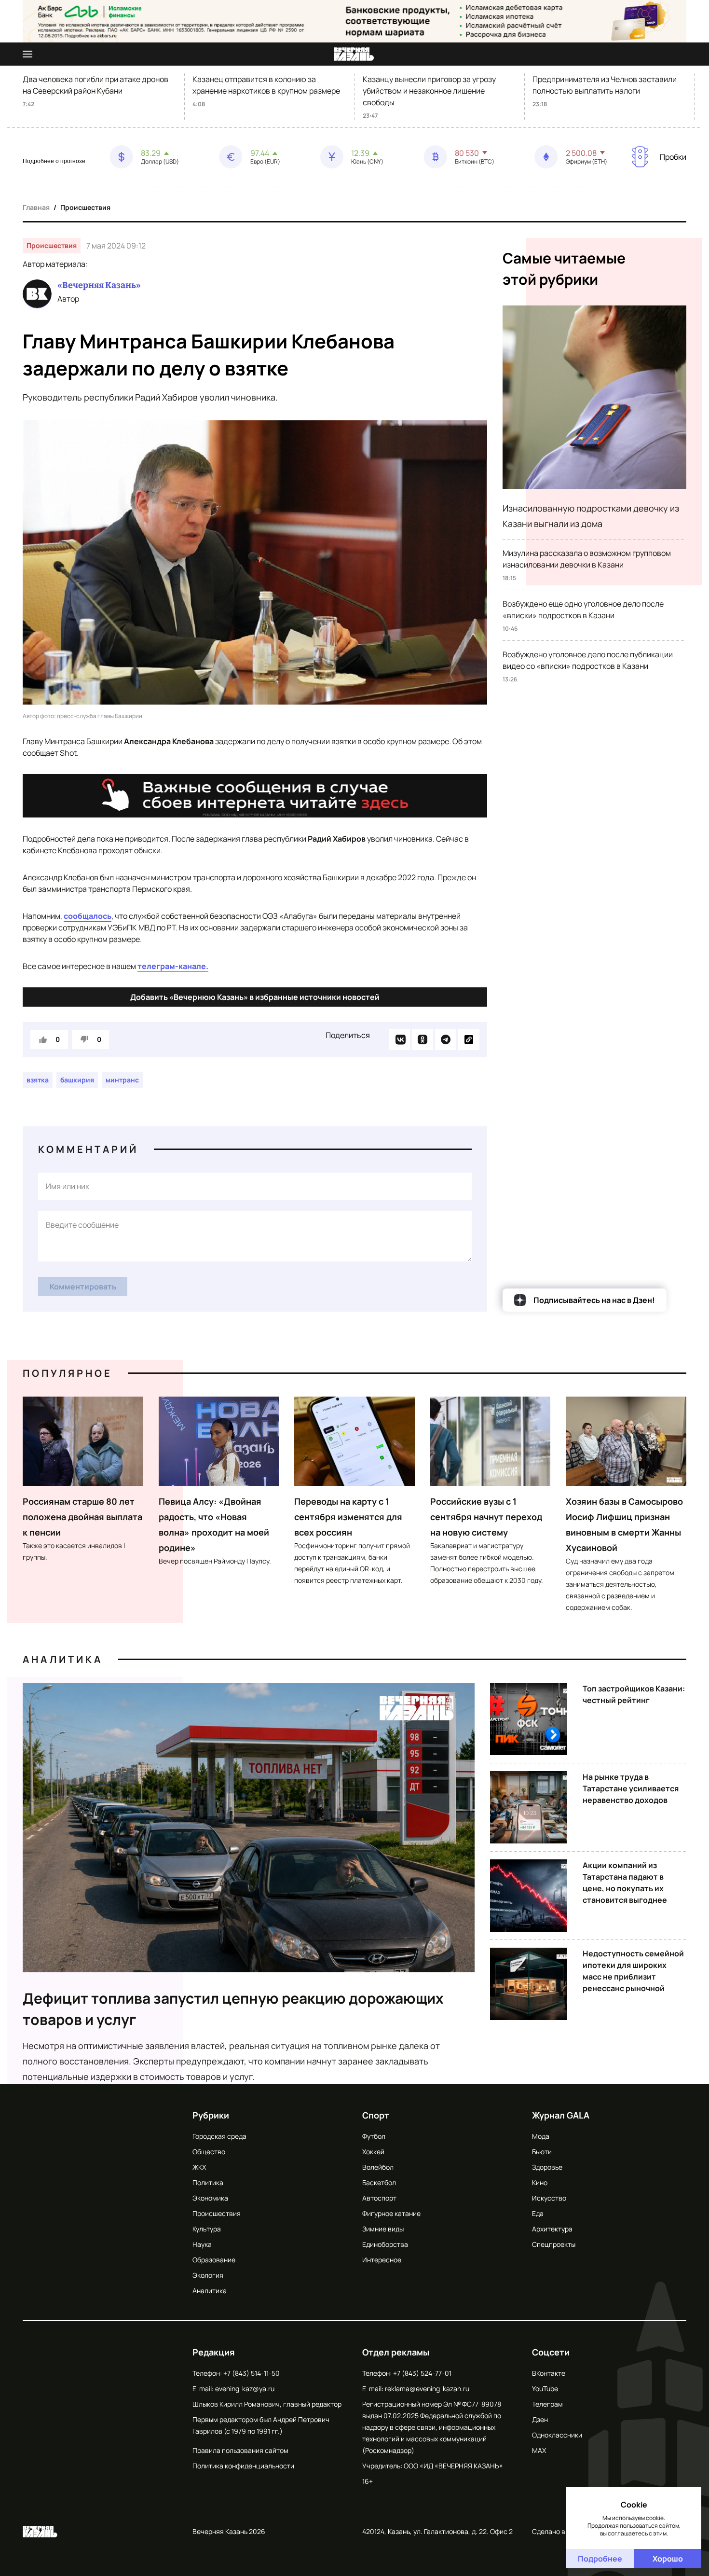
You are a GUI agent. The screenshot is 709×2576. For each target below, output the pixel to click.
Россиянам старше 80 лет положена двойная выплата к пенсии (82, 1517)
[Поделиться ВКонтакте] (399, 1039)
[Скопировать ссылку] (469, 1039)
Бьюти (542, 2152)
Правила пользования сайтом (240, 2450)
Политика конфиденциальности (243, 2466)
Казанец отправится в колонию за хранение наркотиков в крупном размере (266, 85)
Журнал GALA (561, 2115)
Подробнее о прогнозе (54, 161)
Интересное (382, 2260)
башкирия (77, 1080)
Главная (36, 207)
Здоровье (547, 2167)
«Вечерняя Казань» (99, 285)
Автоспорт (379, 2198)
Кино (540, 2182)
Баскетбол (379, 2182)
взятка (38, 1080)
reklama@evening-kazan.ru (427, 2389)
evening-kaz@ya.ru (245, 2389)
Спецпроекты (554, 2244)
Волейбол (378, 2167)
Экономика (210, 2198)
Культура (207, 2229)
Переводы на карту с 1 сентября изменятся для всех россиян (348, 1517)
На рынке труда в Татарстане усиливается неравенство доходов (631, 1788)
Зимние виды (383, 2229)
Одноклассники (557, 2435)
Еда (538, 2213)
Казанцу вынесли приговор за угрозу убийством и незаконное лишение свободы (429, 91)
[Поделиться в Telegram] (446, 1039)
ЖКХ (199, 2167)
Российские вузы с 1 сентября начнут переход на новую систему (486, 1517)
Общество (209, 2152)
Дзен (540, 2419)
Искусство (549, 2198)
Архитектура (552, 2229)
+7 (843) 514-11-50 (252, 2373)
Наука (202, 2244)
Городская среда (219, 2136)
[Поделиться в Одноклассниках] (423, 1039)
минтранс (122, 1080)
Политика (208, 2182)
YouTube (545, 2389)
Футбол (374, 2136)
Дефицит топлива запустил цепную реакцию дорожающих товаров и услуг (233, 2009)
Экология (208, 2275)
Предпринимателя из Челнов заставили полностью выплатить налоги (605, 85)
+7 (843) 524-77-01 (422, 2373)
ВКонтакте (549, 2373)
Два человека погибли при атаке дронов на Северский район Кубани (95, 85)
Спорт (376, 2115)
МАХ (539, 2450)
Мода (541, 2136)
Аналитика (63, 1659)
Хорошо (668, 2559)
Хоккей (373, 2152)
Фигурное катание (391, 2213)
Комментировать (83, 1287)
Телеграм (547, 2404)
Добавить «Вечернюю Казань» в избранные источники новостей (255, 997)
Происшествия (85, 207)
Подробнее (600, 2559)
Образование (214, 2260)
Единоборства (385, 2244)
